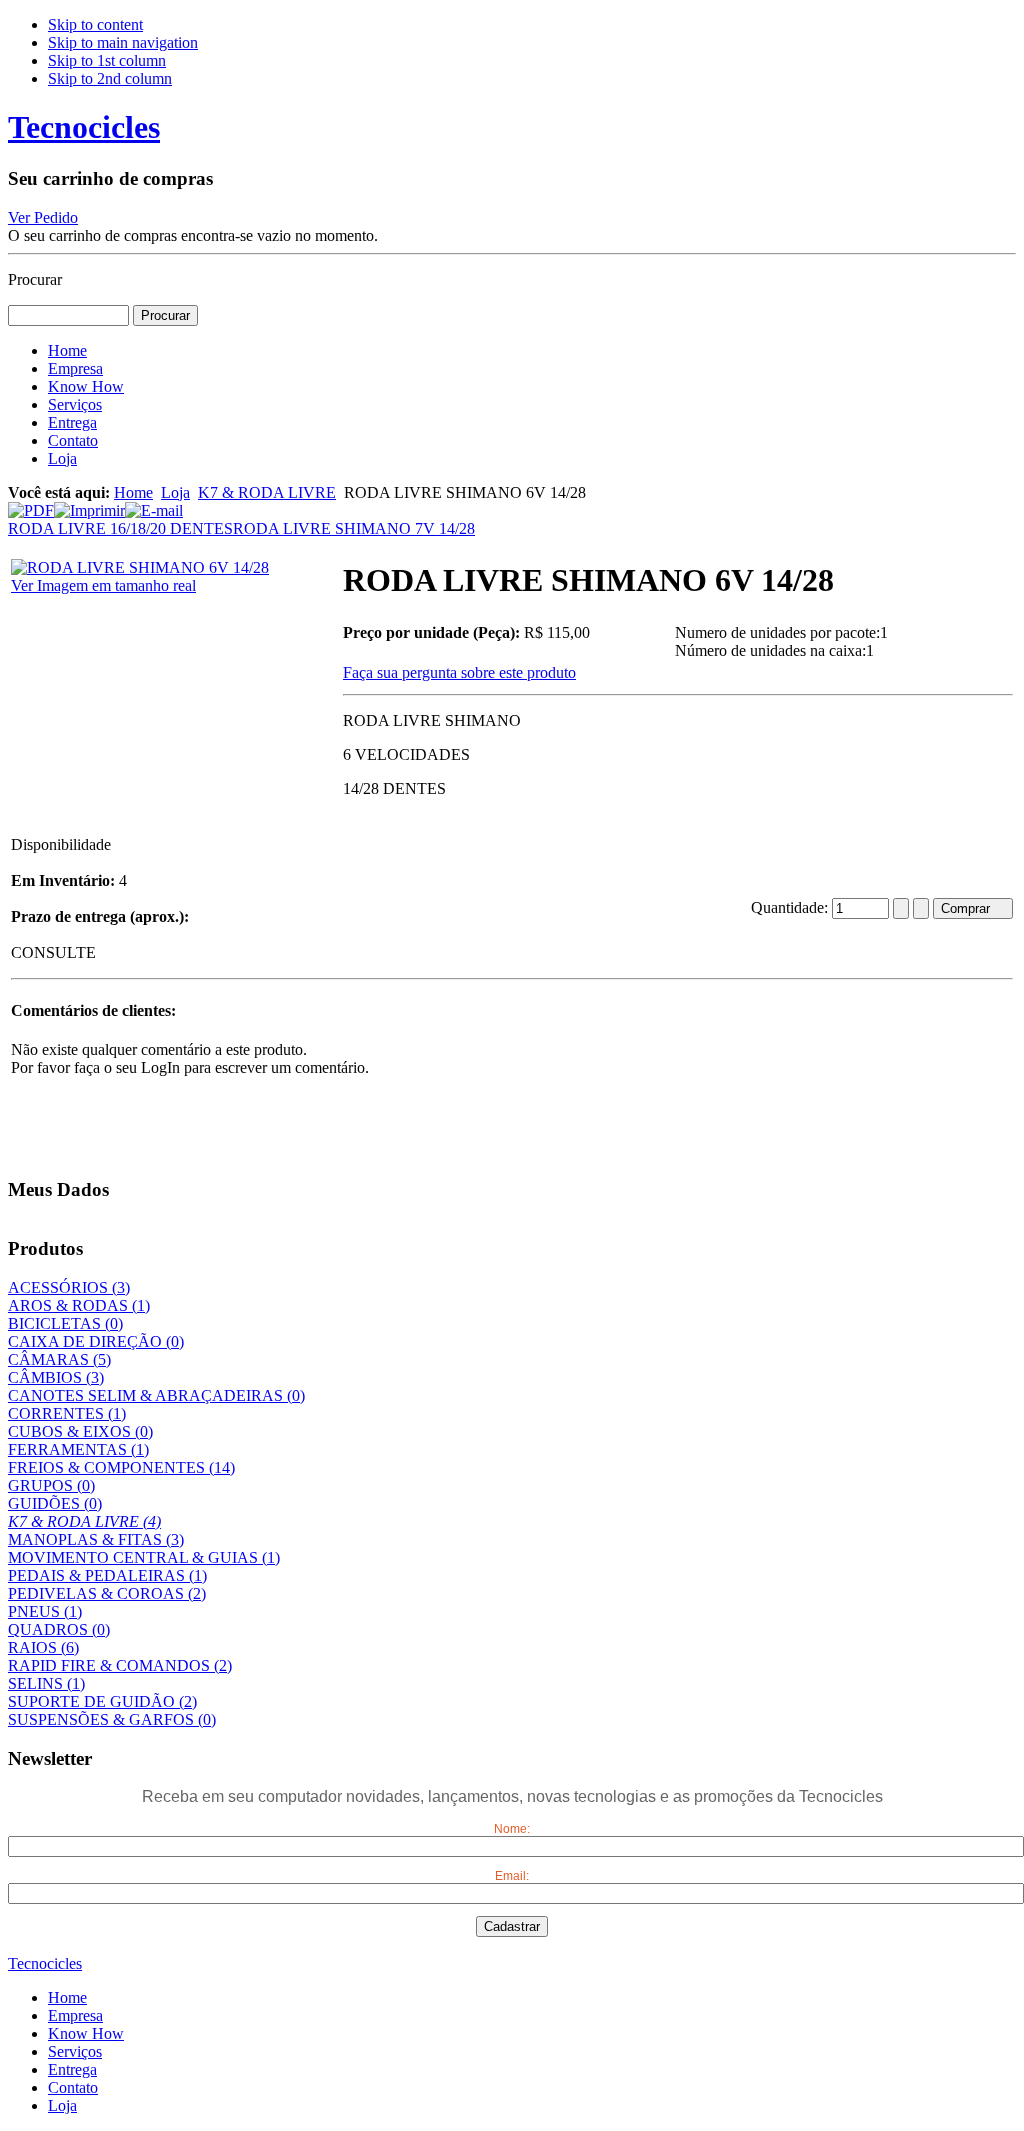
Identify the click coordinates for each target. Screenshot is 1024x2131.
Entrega (72, 2069)
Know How (86, 2033)
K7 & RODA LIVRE (267, 492)
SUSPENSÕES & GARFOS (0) (112, 1719)
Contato (73, 2087)
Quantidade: (791, 907)
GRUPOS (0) (51, 1485)
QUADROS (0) (59, 1629)
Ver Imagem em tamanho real (103, 585)
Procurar (35, 279)
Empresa (75, 2015)
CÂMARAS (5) (59, 1359)
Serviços (75, 2051)
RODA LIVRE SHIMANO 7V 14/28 (354, 528)
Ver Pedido (43, 217)
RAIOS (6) (43, 1647)
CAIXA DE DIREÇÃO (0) (96, 1341)
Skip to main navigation (123, 42)
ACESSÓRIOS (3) (69, 1287)
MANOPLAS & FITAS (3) (96, 1539)
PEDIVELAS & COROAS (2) (107, 1593)
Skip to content (95, 24)
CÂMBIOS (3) (56, 1377)
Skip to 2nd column (110, 78)
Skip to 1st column (107, 60)
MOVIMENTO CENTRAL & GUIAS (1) (144, 1557)
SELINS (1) (46, 1683)
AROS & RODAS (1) (79, 1305)
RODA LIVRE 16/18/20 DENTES (120, 528)
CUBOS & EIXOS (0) (80, 1431)
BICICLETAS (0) (65, 1323)
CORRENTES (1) (67, 1413)
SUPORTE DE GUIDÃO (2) (102, 1701)
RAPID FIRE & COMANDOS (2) (120, 1665)
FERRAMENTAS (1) (78, 1449)
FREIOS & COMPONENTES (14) (121, 1467)
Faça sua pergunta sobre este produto (459, 672)
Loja (175, 492)
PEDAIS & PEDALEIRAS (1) (107, 1575)
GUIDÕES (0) (55, 1503)
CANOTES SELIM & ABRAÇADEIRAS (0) (156, 1395)
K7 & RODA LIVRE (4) (84, 1521)
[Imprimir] (89, 505)
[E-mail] (154, 505)
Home (133, 492)
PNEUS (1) (45, 1611)
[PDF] (31, 505)
